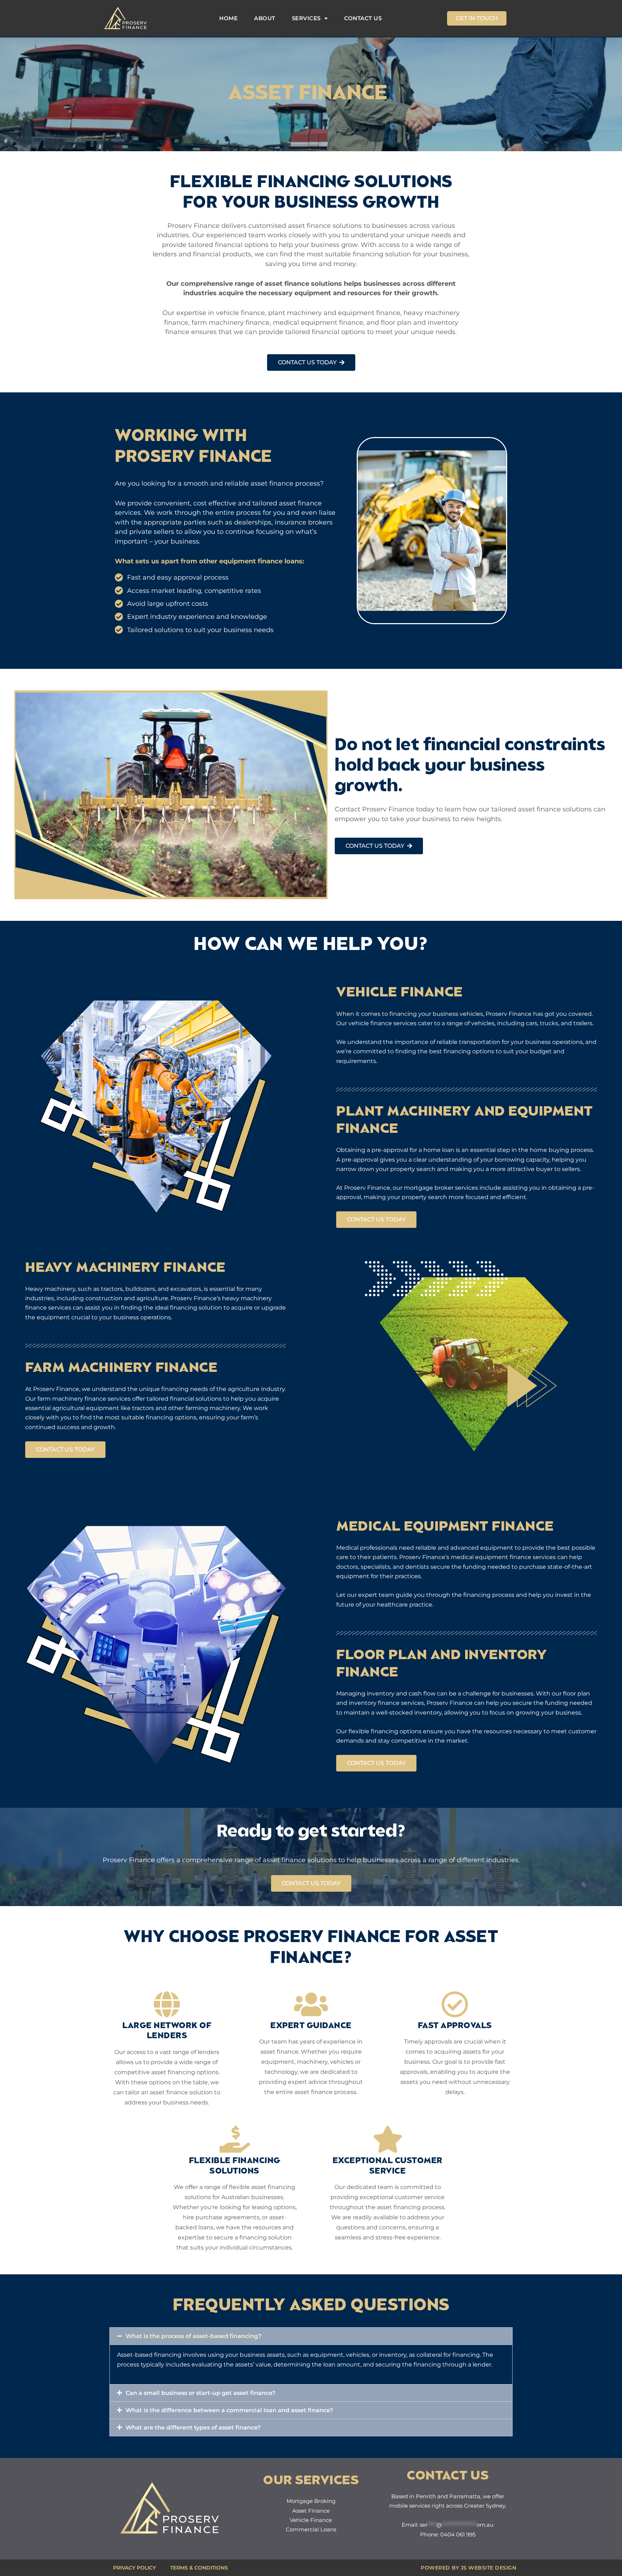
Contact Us (363, 18)
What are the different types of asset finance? (193, 2428)
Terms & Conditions (199, 2568)
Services (306, 18)
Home (228, 18)
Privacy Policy (134, 2568)
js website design (489, 2568)
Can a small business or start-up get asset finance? (200, 2393)
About (265, 18)
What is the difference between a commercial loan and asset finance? (229, 2410)
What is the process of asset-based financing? (193, 2336)
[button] (311, 2336)
